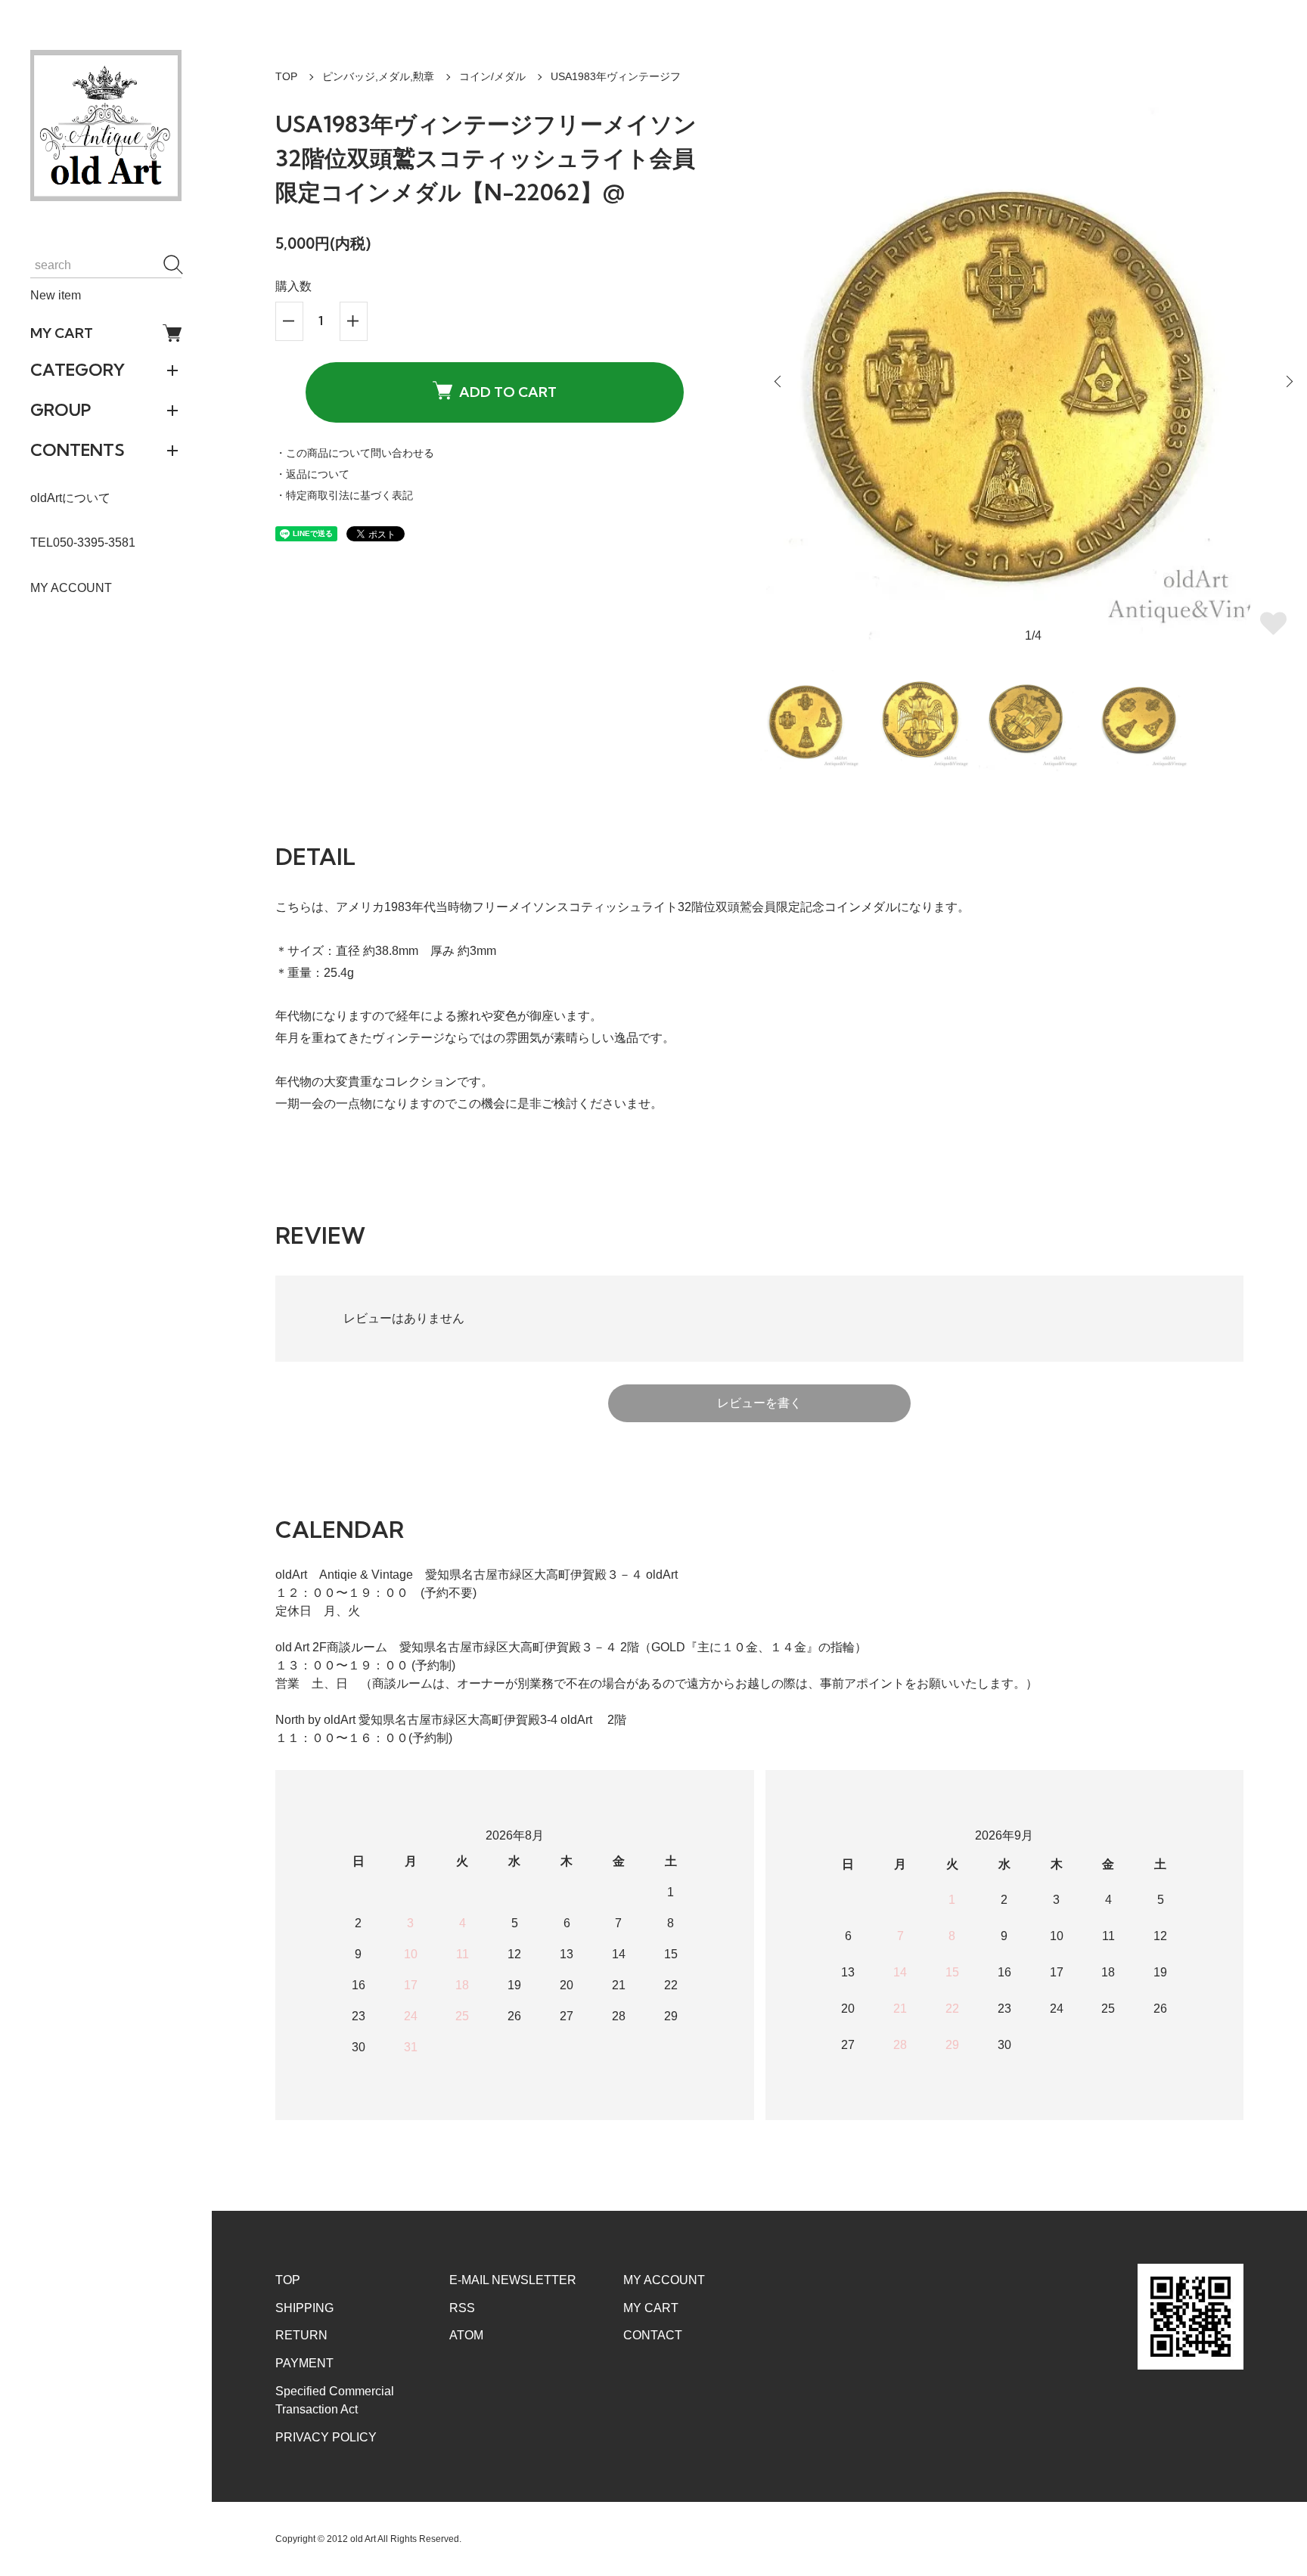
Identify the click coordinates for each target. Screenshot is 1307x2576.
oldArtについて (70, 498)
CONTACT (653, 2335)
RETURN (301, 2335)
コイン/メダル (492, 76)
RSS (462, 2308)
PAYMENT (304, 2363)
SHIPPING (304, 2308)
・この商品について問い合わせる (355, 453)
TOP (286, 76)
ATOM (466, 2335)
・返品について (312, 474)
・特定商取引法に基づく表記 (344, 495)
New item (56, 295)
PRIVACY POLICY (326, 2437)
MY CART (62, 333)
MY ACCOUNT (71, 588)
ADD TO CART (508, 392)
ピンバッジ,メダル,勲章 (378, 76)
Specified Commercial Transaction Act (335, 2400)
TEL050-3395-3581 (83, 542)
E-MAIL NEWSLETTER (513, 2280)
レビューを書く (759, 1403)
